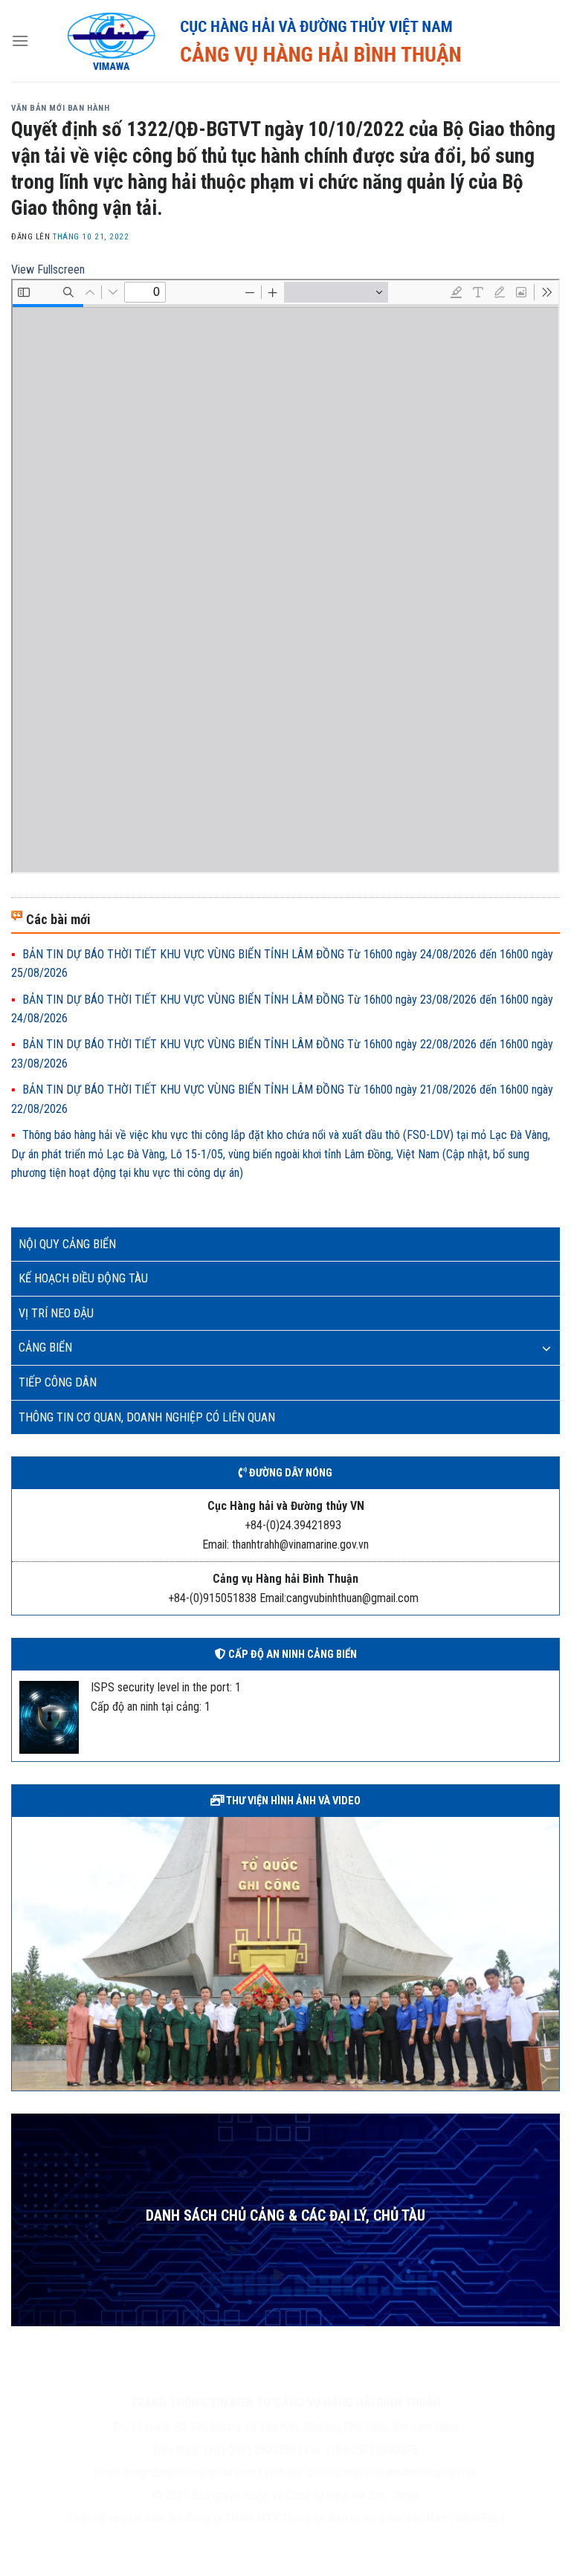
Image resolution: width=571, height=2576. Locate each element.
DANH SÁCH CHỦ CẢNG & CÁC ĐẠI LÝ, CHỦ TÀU (285, 2216)
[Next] (551, 1952)
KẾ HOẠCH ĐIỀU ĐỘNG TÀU (83, 1278)
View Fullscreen (48, 269)
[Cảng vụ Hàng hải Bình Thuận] (294, 41)
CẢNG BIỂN (45, 1347)
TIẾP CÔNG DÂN (58, 1382)
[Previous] (20, 1952)
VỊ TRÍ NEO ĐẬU (56, 1313)
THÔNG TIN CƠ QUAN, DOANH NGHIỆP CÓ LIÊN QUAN (147, 1417)
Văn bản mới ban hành (60, 108)
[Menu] (20, 41)
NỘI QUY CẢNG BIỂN (67, 1244)
